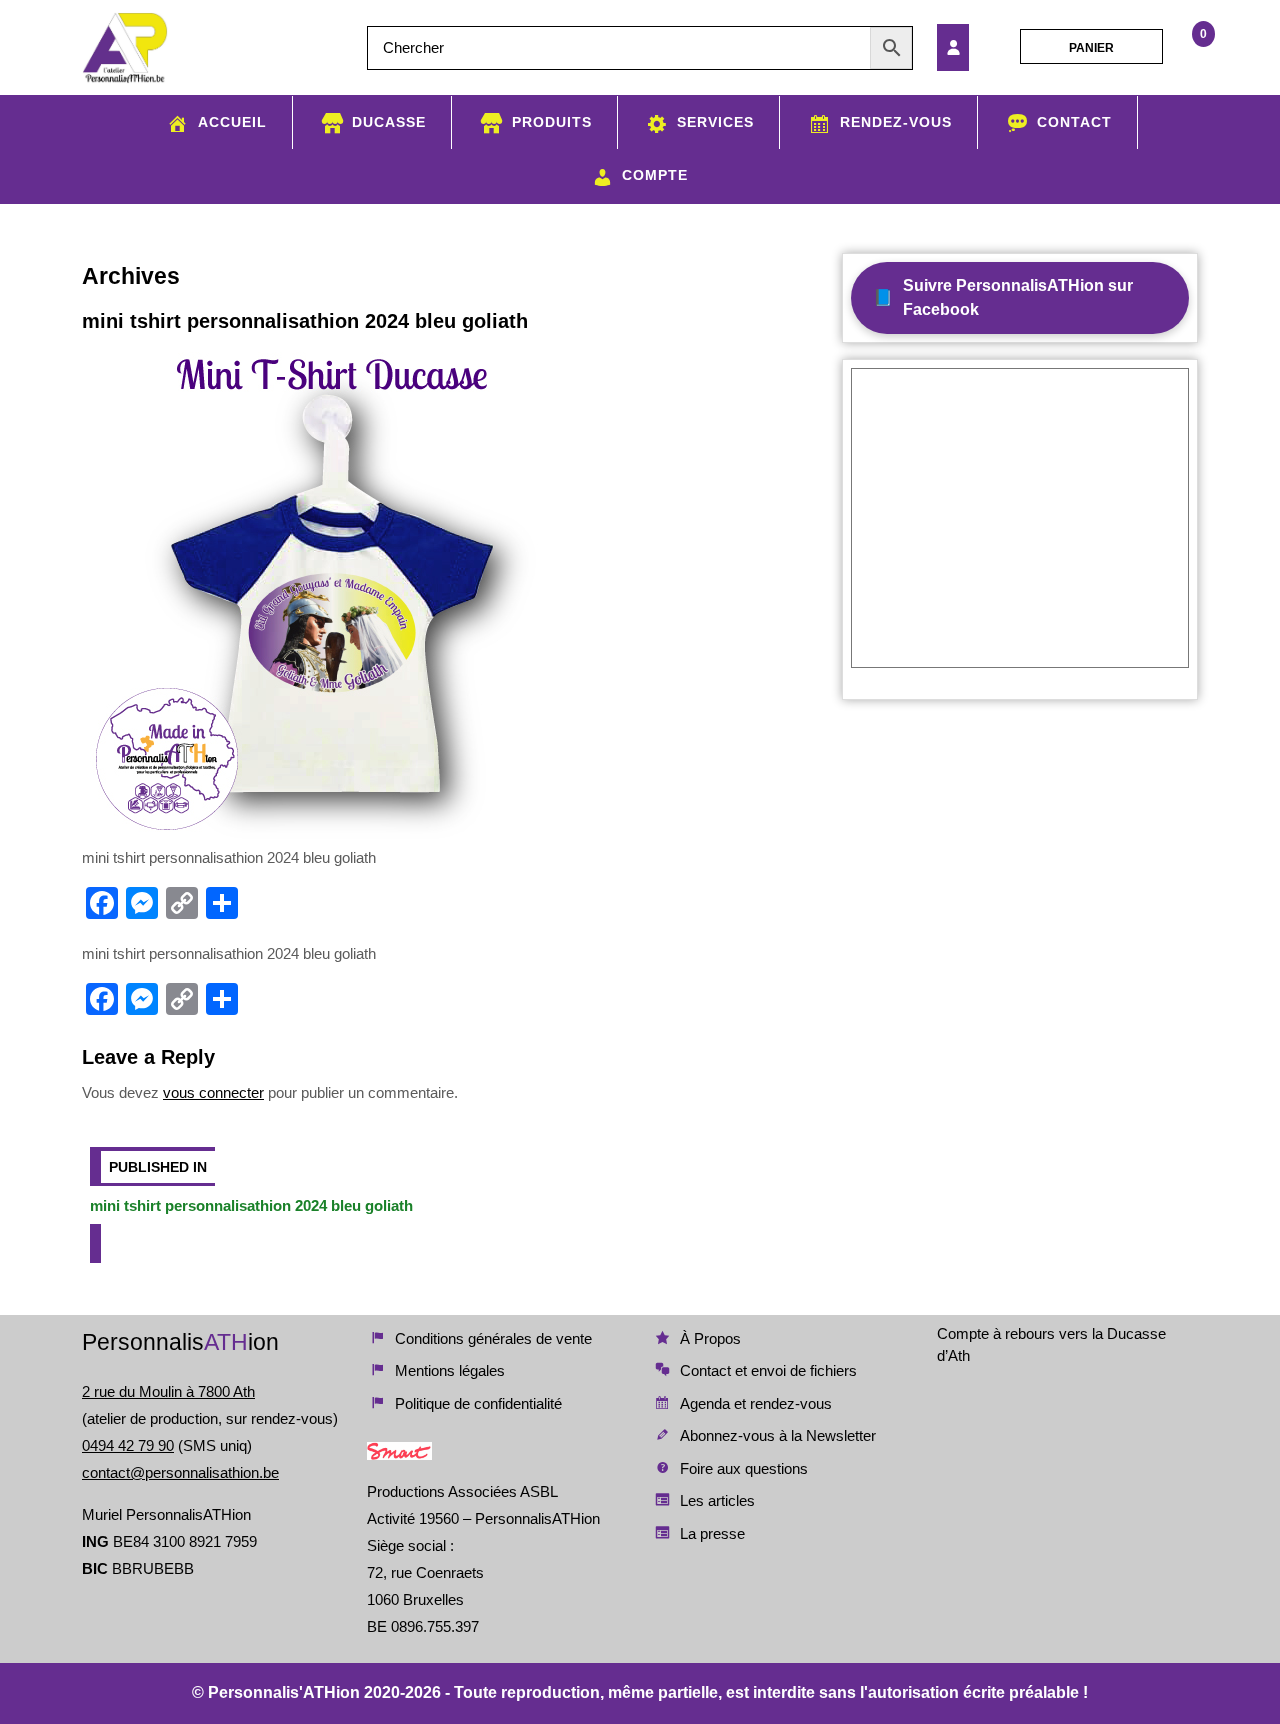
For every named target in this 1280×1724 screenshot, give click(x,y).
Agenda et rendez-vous (756, 1403)
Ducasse (389, 122)
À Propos (710, 1338)
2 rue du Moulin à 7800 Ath (168, 1391)
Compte (655, 175)
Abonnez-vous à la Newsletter (778, 1435)
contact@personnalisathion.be (180, 1472)
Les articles (717, 1500)
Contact (1074, 122)
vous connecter (213, 1092)
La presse (712, 1533)
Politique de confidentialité (478, 1403)
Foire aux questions (744, 1468)
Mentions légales (450, 1370)
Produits (552, 122)
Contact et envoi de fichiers (768, 1370)
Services (715, 122)
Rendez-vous (896, 122)
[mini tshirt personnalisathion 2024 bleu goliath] (972, 47)
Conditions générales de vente (493, 1338)
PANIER (1091, 48)
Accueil (232, 122)
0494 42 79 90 (128, 1445)
